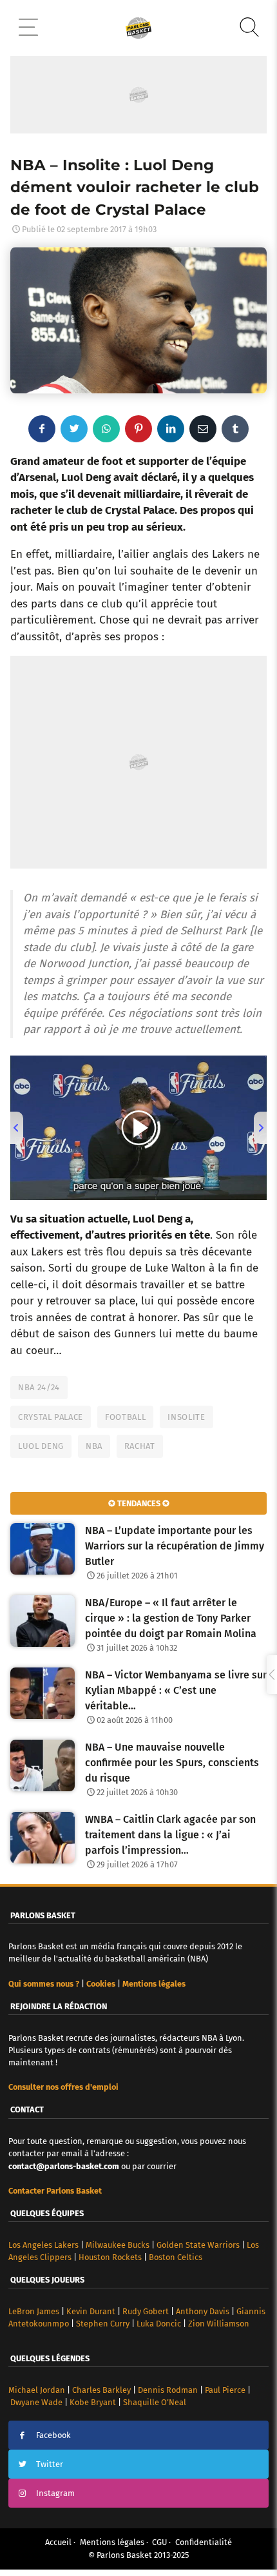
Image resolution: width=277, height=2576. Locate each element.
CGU (159, 2542)
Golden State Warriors (198, 2245)
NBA (94, 1446)
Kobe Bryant (93, 2402)
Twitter (50, 2464)
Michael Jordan (37, 2390)
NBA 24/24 (39, 1387)
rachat (140, 1446)
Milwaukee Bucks (118, 2245)
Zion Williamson (219, 2324)
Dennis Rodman (168, 2390)
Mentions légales (112, 2542)
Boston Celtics (176, 2257)
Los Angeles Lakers (43, 2245)
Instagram (55, 2493)
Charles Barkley (101, 2390)
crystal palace (51, 1417)
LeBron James (34, 2311)
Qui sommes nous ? (44, 1984)
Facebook (53, 2435)
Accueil (58, 2542)
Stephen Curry (103, 2324)
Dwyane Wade (36, 2402)
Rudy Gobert (146, 2311)
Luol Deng (41, 1446)
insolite (186, 1417)
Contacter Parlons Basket (55, 2191)
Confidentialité (204, 2542)
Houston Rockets (110, 2257)
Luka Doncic (159, 2324)
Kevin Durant (91, 2311)
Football (125, 1417)
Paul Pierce (225, 2390)
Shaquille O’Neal (155, 2402)
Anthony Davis (203, 2311)
